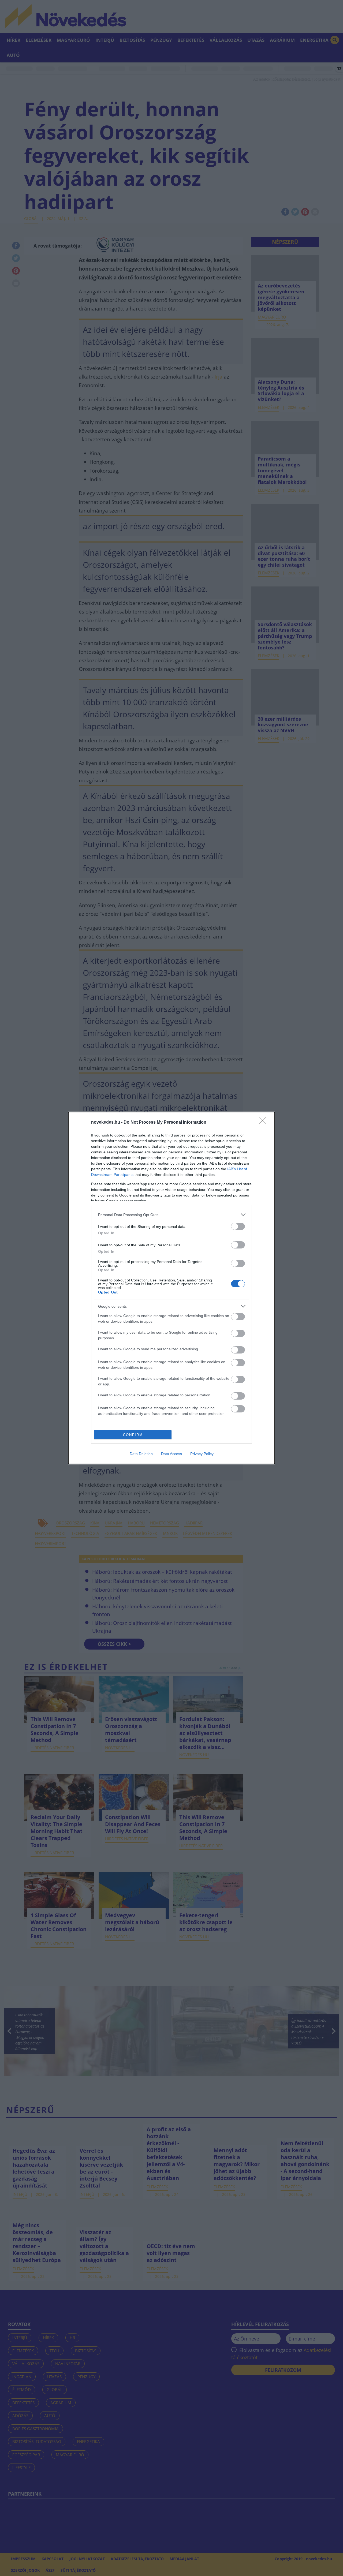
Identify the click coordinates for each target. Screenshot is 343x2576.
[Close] (264, 1123)
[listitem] (171, 1215)
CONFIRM (133, 1435)
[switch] (238, 1226)
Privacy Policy (202, 1454)
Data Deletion (141, 1454)
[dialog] (171, 1288)
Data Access (171, 1454)
